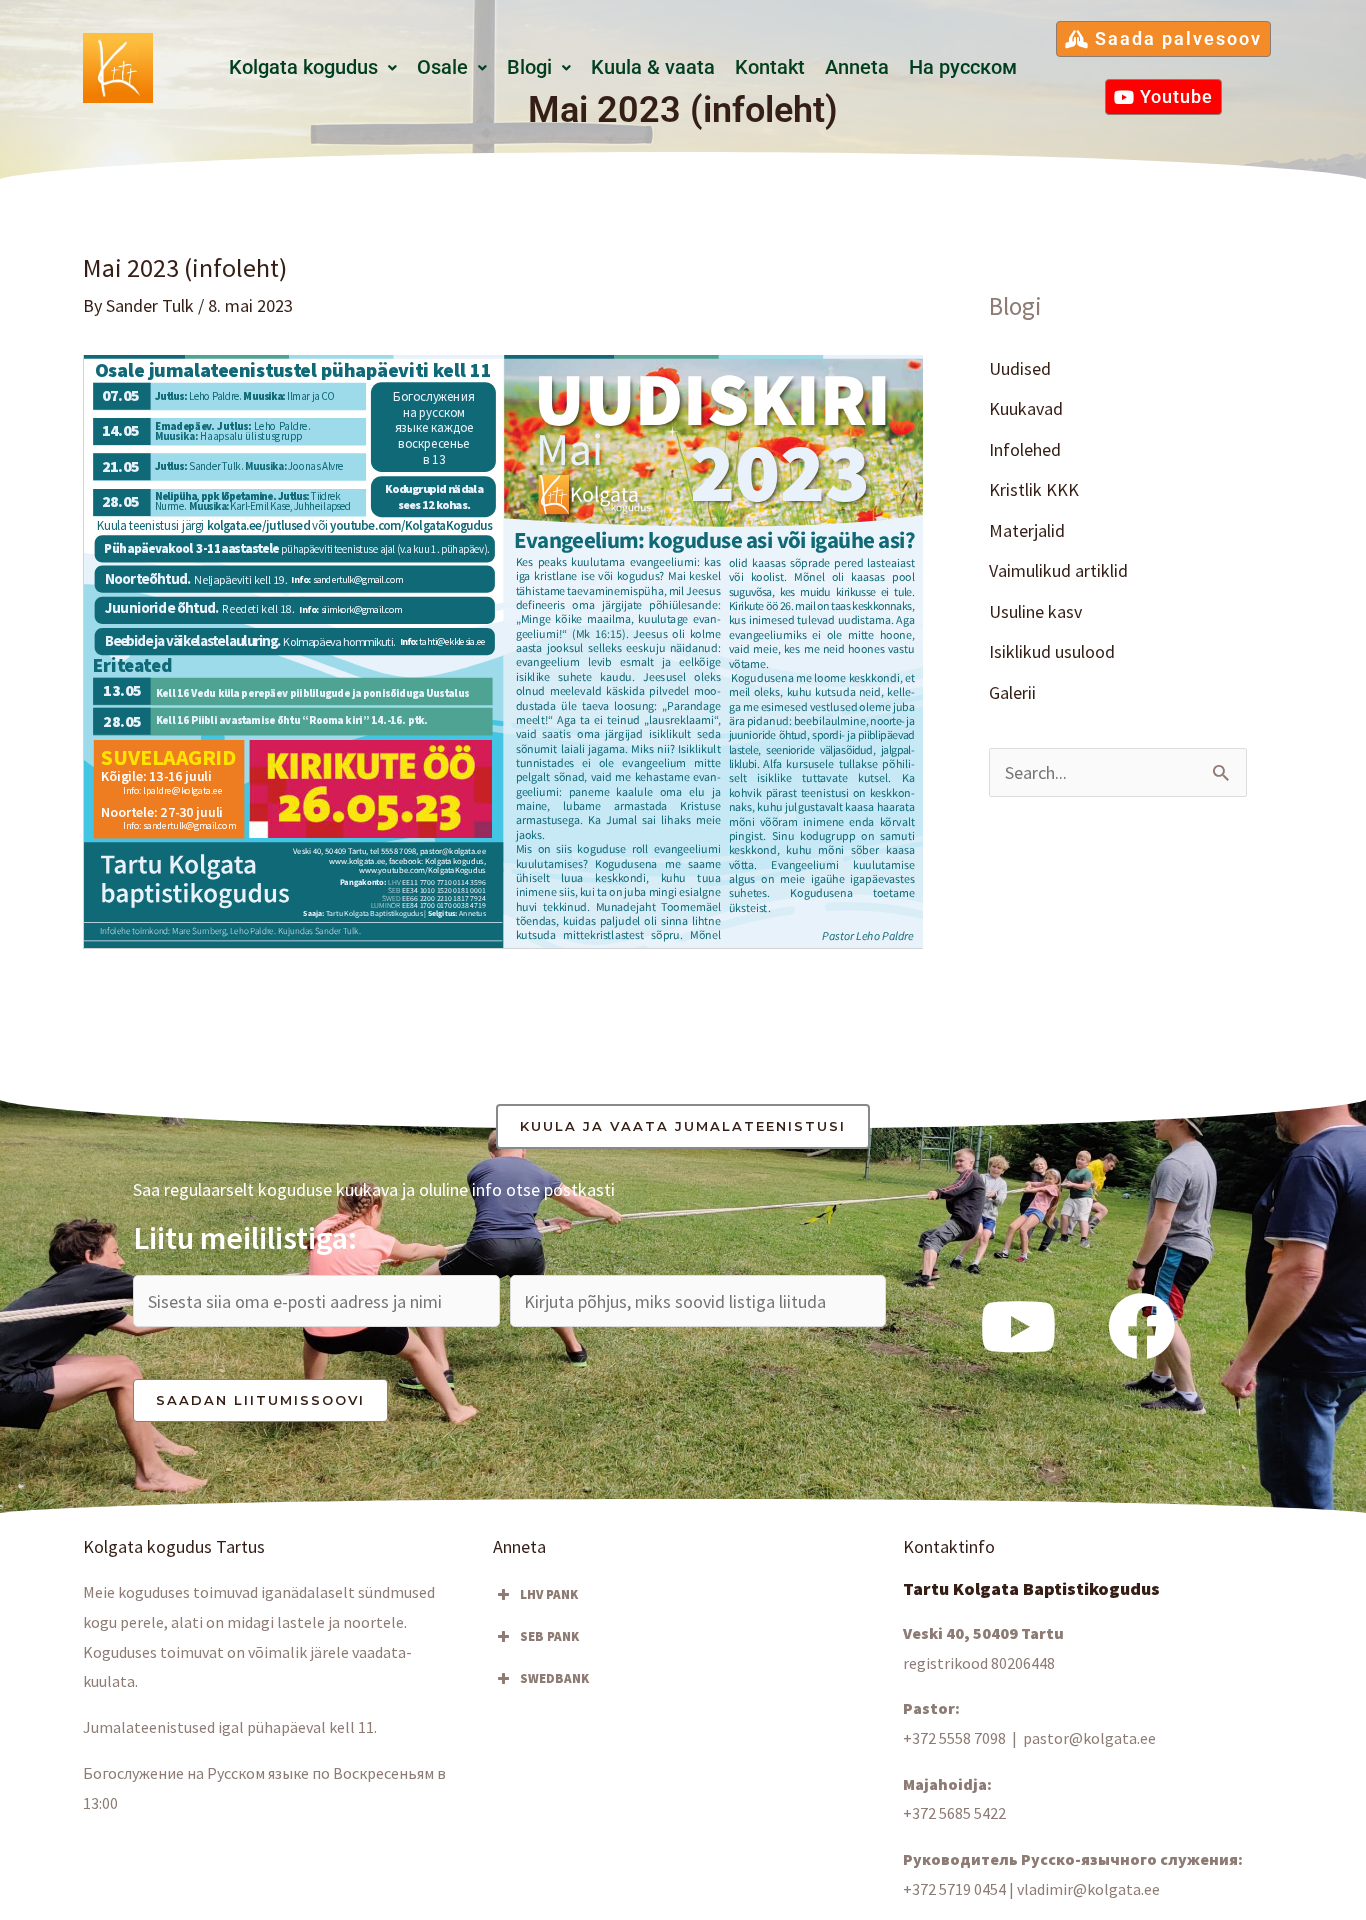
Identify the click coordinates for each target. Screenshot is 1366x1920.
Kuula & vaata (653, 67)
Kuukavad (1026, 408)
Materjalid (1027, 530)
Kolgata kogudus (303, 67)
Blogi (529, 67)
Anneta (857, 67)
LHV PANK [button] (549, 1594)
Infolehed (1025, 449)
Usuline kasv (1035, 611)
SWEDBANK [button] (554, 1678)
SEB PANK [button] (549, 1636)
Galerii (1012, 692)
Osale (442, 67)
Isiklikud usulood (1052, 651)
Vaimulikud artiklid (1058, 570)
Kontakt (770, 67)
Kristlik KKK (1034, 489)
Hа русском (963, 67)
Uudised (1020, 368)
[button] (313, 68)
